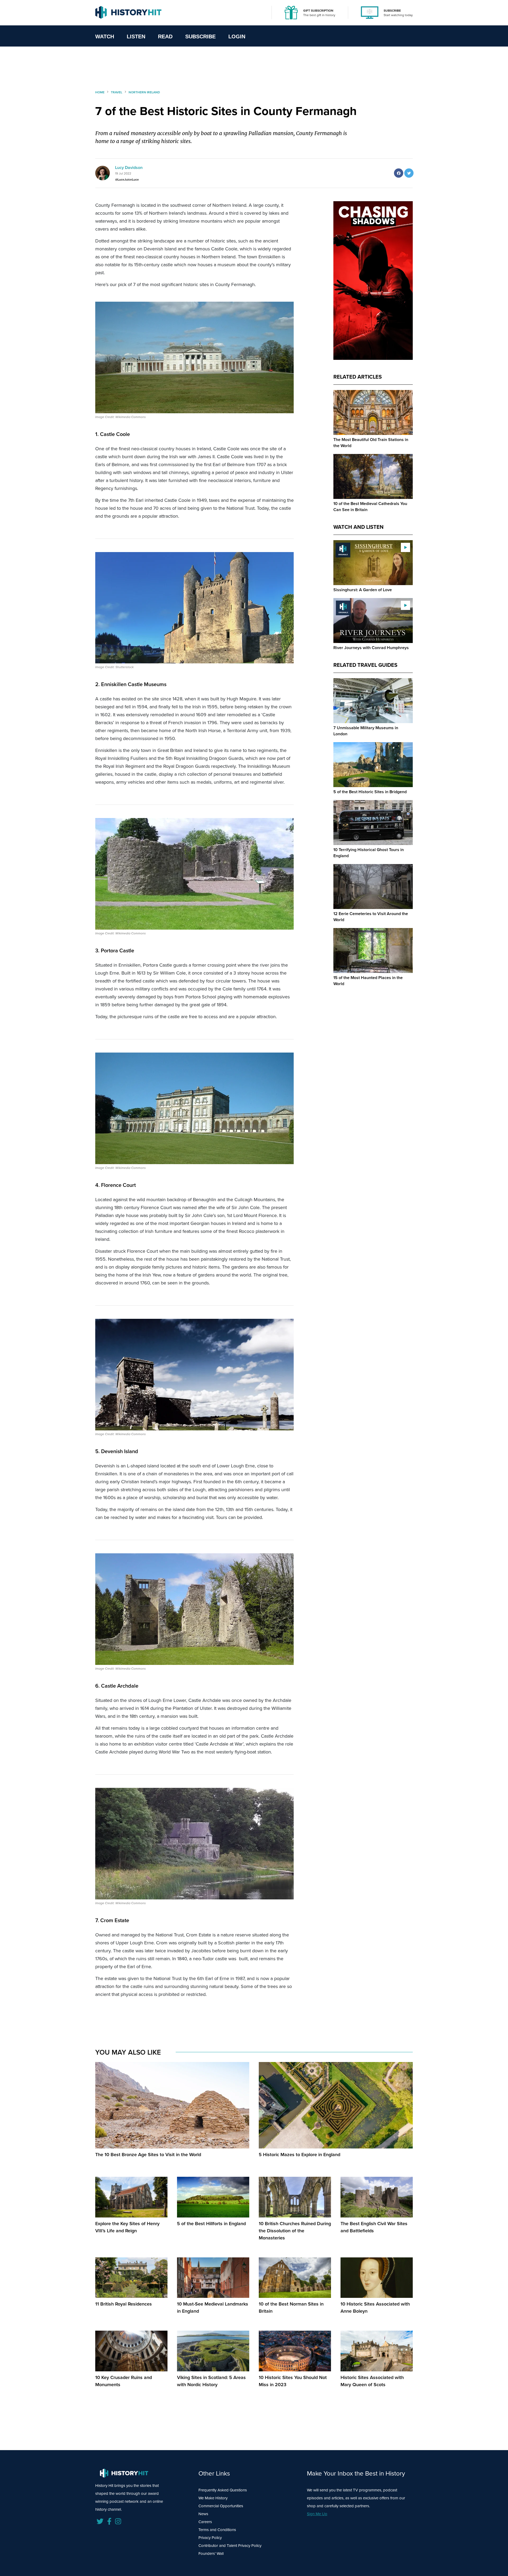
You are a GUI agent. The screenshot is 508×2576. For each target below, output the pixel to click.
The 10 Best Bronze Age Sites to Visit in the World (148, 2155)
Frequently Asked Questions (223, 2490)
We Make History (213, 2498)
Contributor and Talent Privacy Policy (230, 2546)
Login (237, 36)
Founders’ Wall (211, 2554)
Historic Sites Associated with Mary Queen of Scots (372, 2381)
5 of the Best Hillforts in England (211, 2224)
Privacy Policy (210, 2538)
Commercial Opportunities (221, 2506)
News (203, 2514)
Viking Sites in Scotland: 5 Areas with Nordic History (211, 2381)
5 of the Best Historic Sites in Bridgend (370, 792)
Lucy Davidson (129, 167)
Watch (105, 36)
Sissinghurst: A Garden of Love (363, 590)
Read (165, 36)
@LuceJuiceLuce (127, 180)
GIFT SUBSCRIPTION (318, 11)
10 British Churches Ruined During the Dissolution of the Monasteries (295, 2231)
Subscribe (200, 36)
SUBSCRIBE (392, 11)
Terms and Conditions (217, 2530)
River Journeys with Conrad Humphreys (371, 648)
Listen (136, 36)
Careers (205, 2522)
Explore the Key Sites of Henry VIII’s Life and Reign (127, 2227)
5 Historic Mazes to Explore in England (300, 2155)
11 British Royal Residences (124, 2304)
